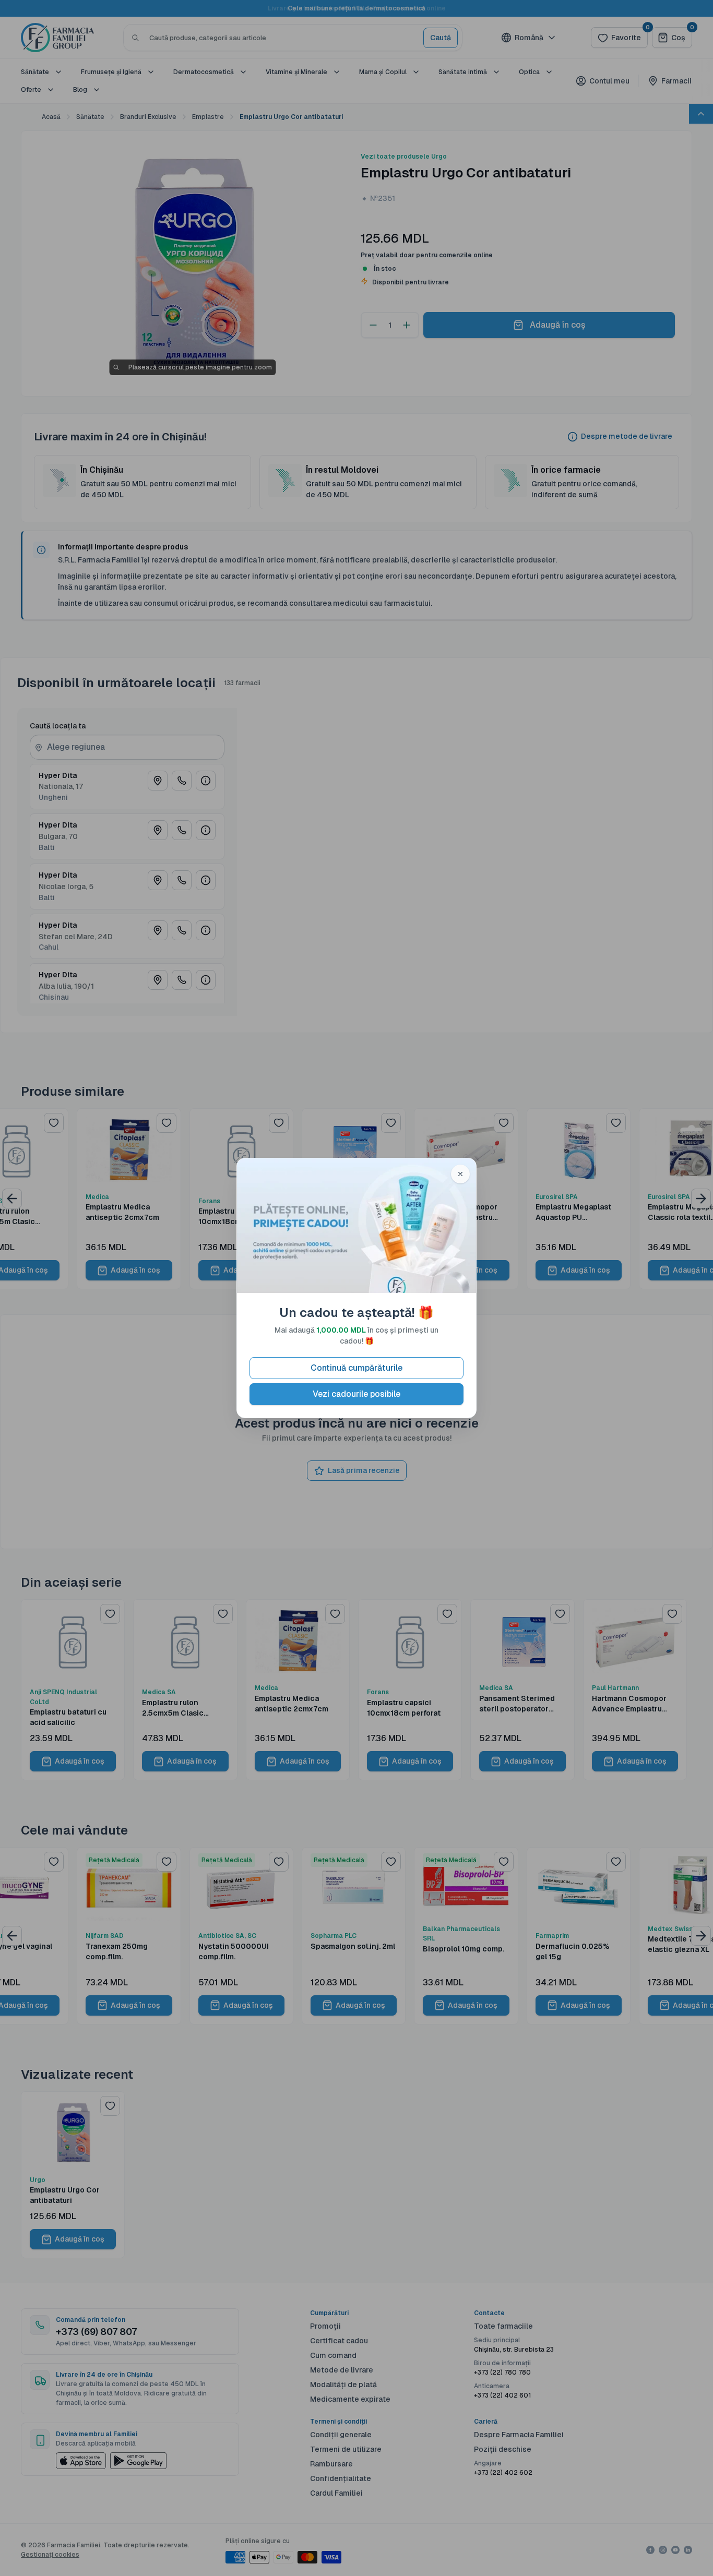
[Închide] (460, 1174)
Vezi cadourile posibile (356, 1394)
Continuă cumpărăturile (356, 1368)
